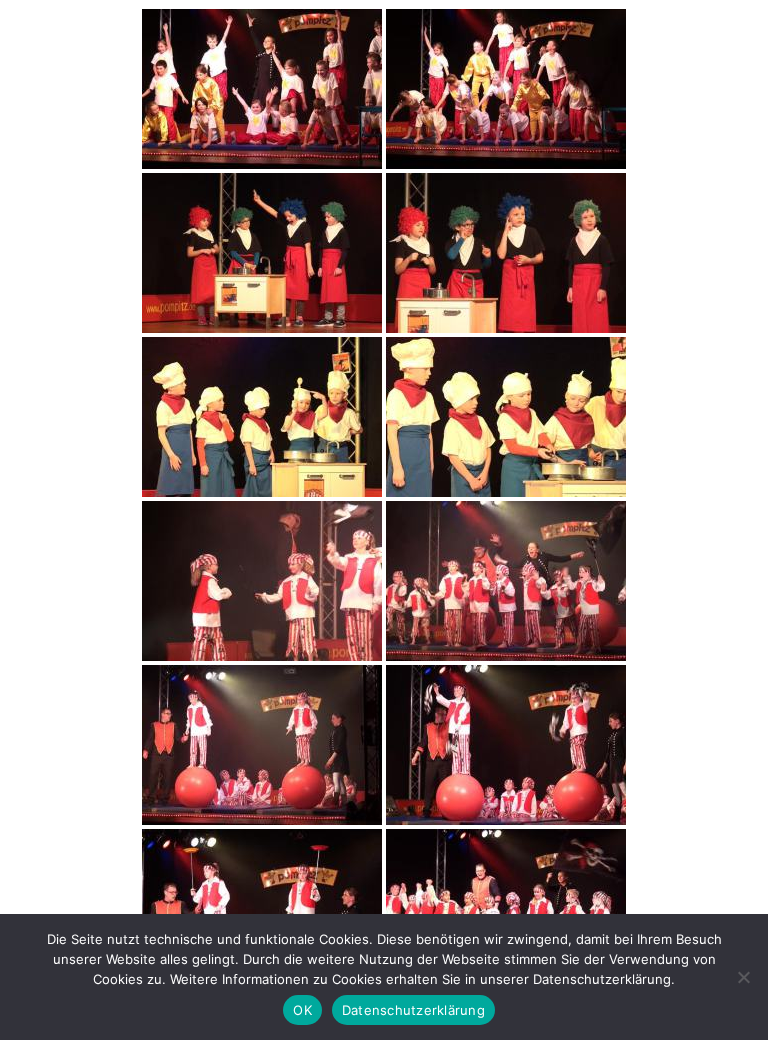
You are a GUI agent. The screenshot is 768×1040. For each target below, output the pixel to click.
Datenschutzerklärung (413, 1010)
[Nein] (743, 977)
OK (302, 1010)
